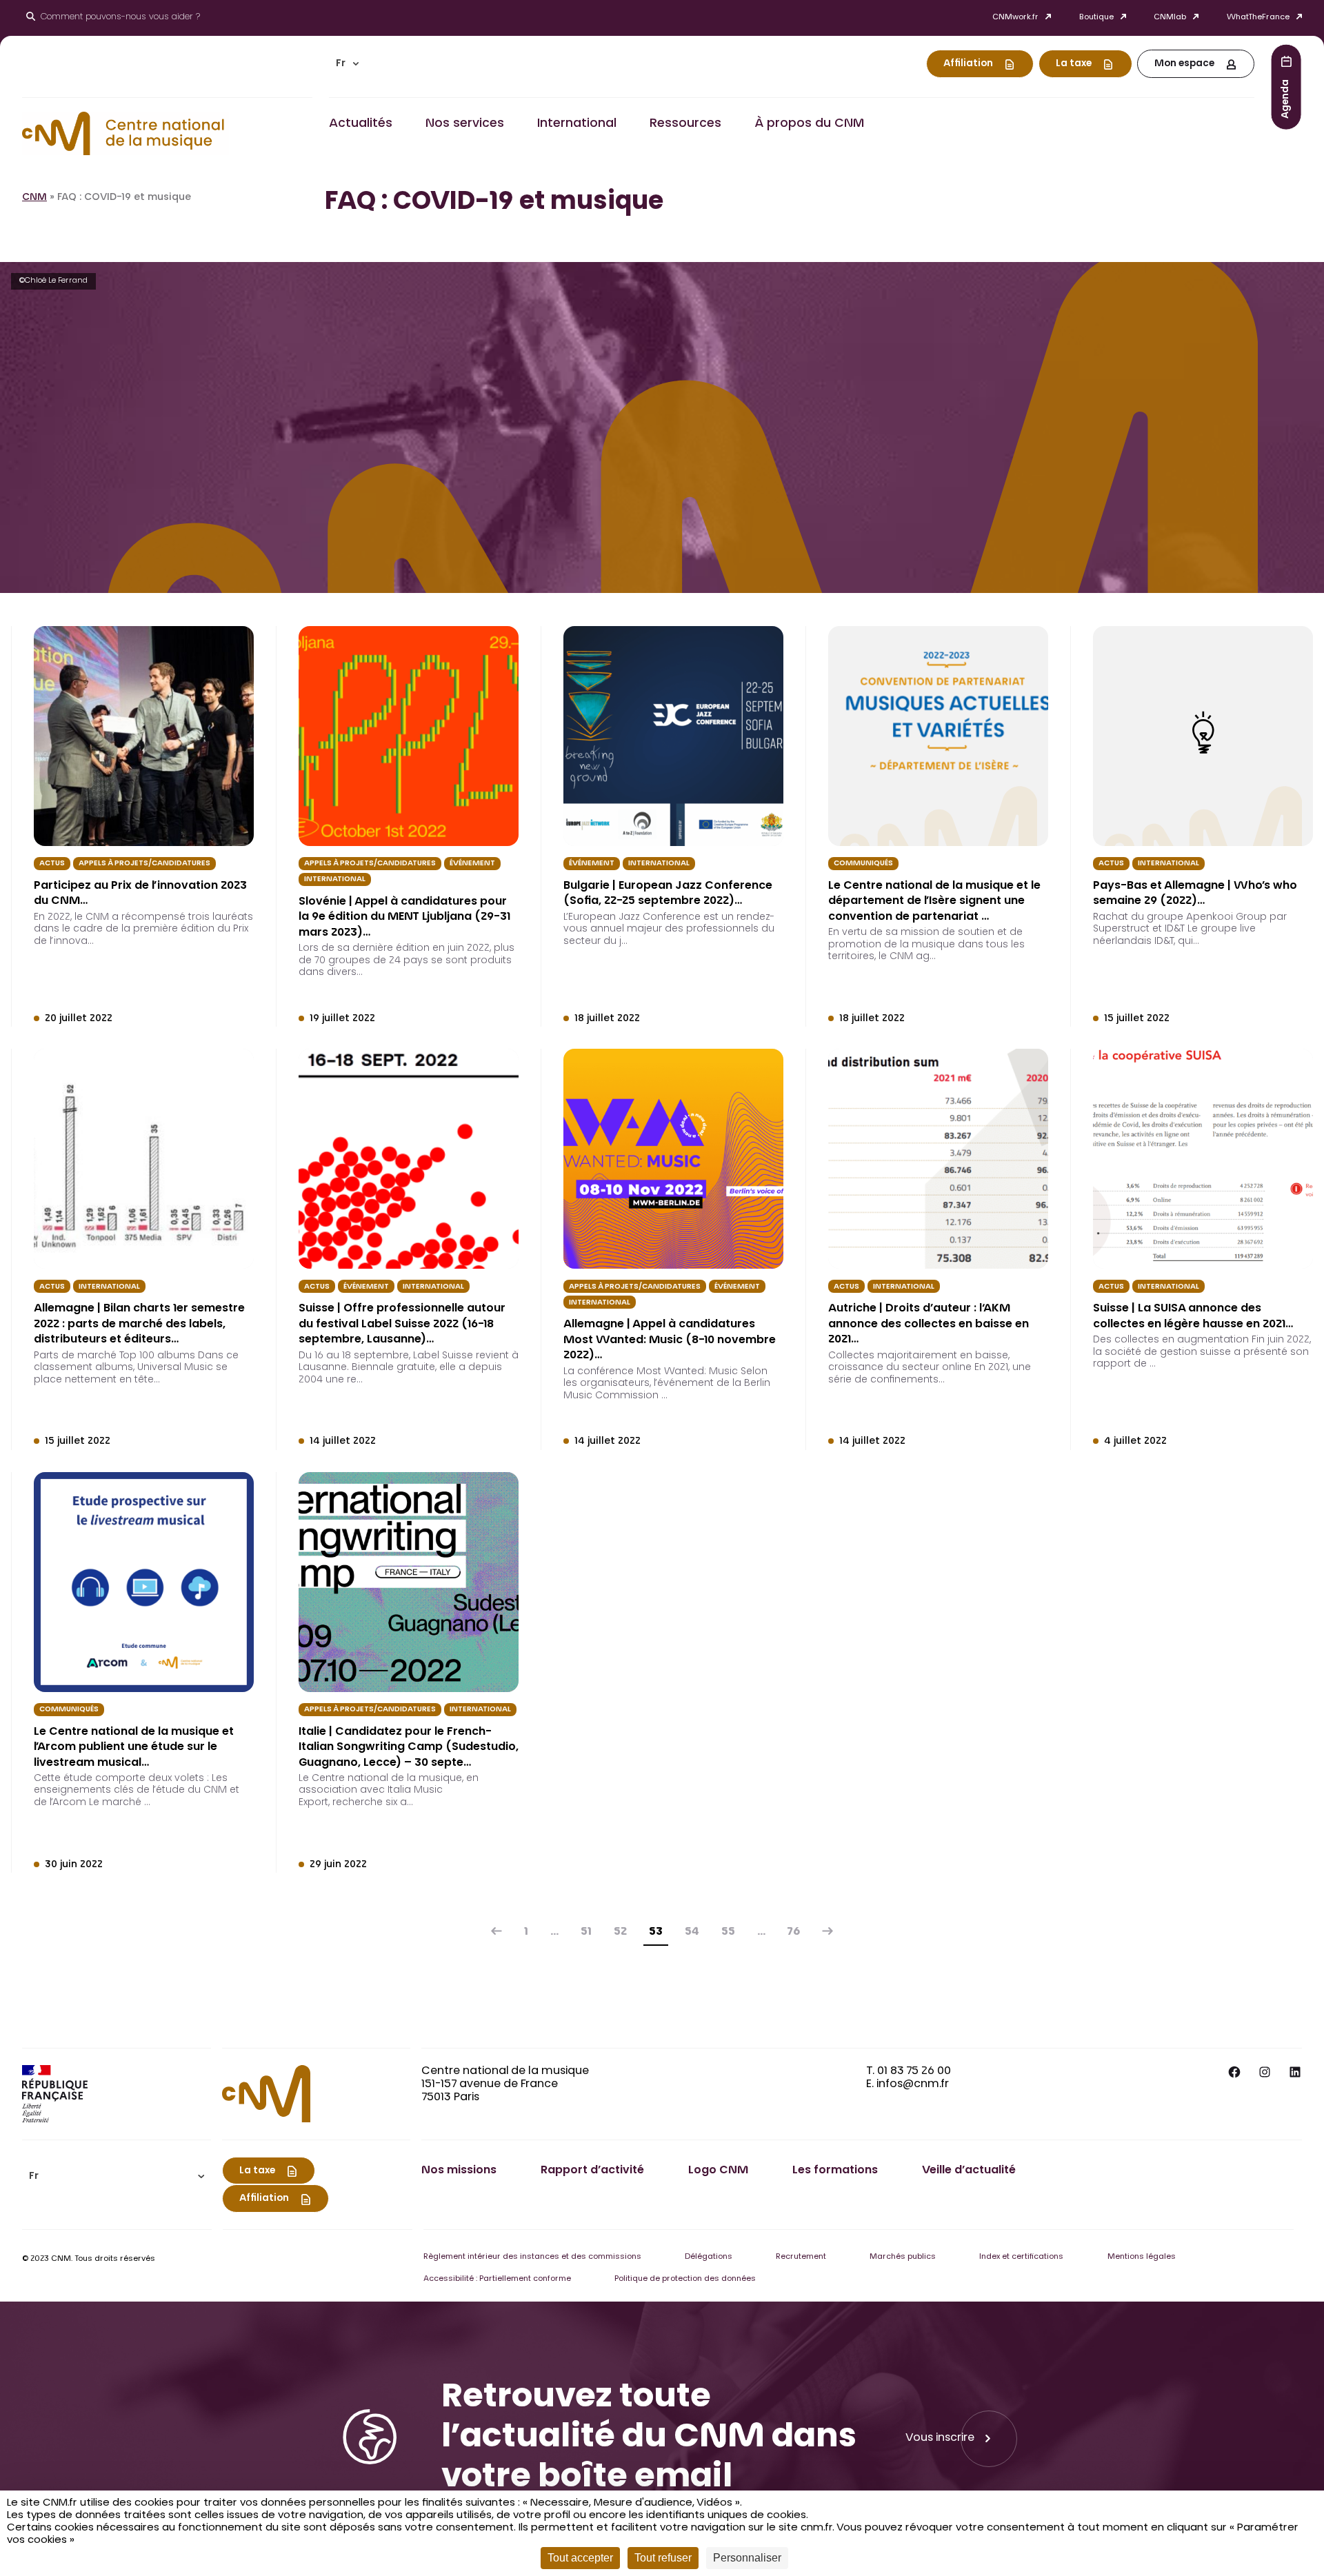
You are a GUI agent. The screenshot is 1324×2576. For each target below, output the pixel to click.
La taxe (1074, 64)
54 (692, 1932)
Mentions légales (1142, 2257)
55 (728, 1932)
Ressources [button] (685, 124)
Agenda (1286, 98)
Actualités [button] (361, 124)
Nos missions (459, 2171)
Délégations (709, 2257)
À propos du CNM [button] (809, 124)
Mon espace (1184, 64)
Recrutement (801, 2257)
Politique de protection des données (685, 2279)
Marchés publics (903, 2257)
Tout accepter (580, 2558)
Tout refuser (663, 2558)
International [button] (577, 124)
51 (586, 1932)
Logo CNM (718, 2171)
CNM (34, 198)
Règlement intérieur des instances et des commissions (532, 2257)
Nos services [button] (465, 124)
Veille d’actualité (969, 2171)
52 (620, 1932)
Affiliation (968, 64)
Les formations (835, 2171)
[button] (348, 64)
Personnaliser (747, 2558)
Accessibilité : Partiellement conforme (497, 2279)
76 (794, 1932)
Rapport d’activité (592, 2171)
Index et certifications (1021, 2257)
